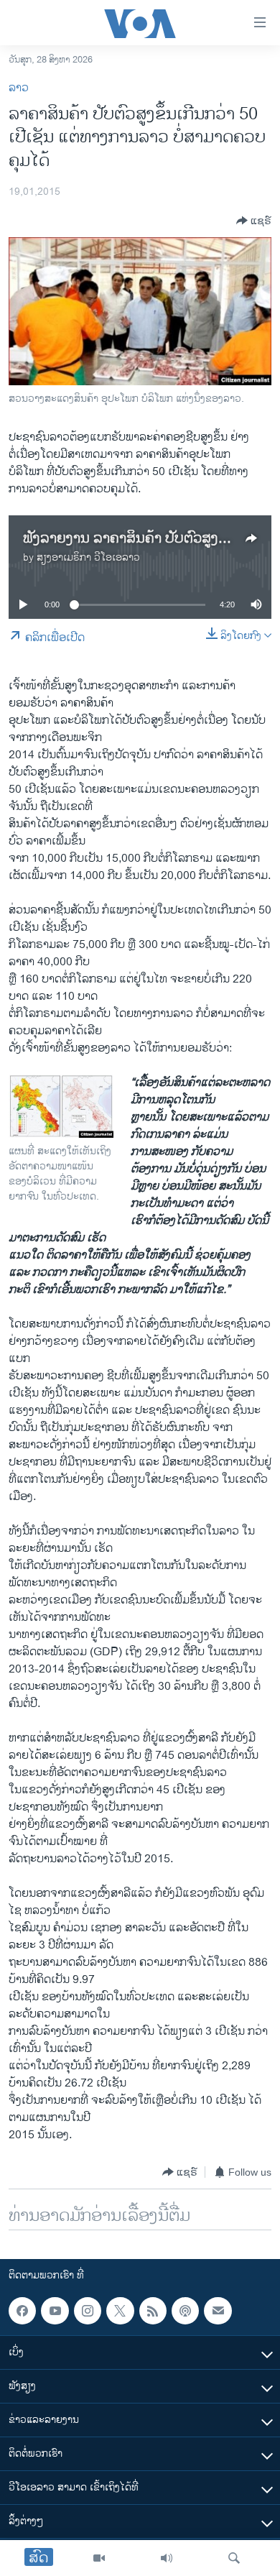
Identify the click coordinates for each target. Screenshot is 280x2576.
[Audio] (167, 2558)
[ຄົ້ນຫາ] (234, 2558)
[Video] (99, 2558)
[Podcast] (185, 2311)
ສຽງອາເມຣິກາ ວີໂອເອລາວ (88, 557)
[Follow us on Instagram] (88, 2311)
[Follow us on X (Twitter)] (120, 2311)
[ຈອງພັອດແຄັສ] (218, 2311)
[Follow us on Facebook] (22, 2311)
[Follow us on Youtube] (55, 2311)
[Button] (254, 221)
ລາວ (19, 88)
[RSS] (153, 2311)
